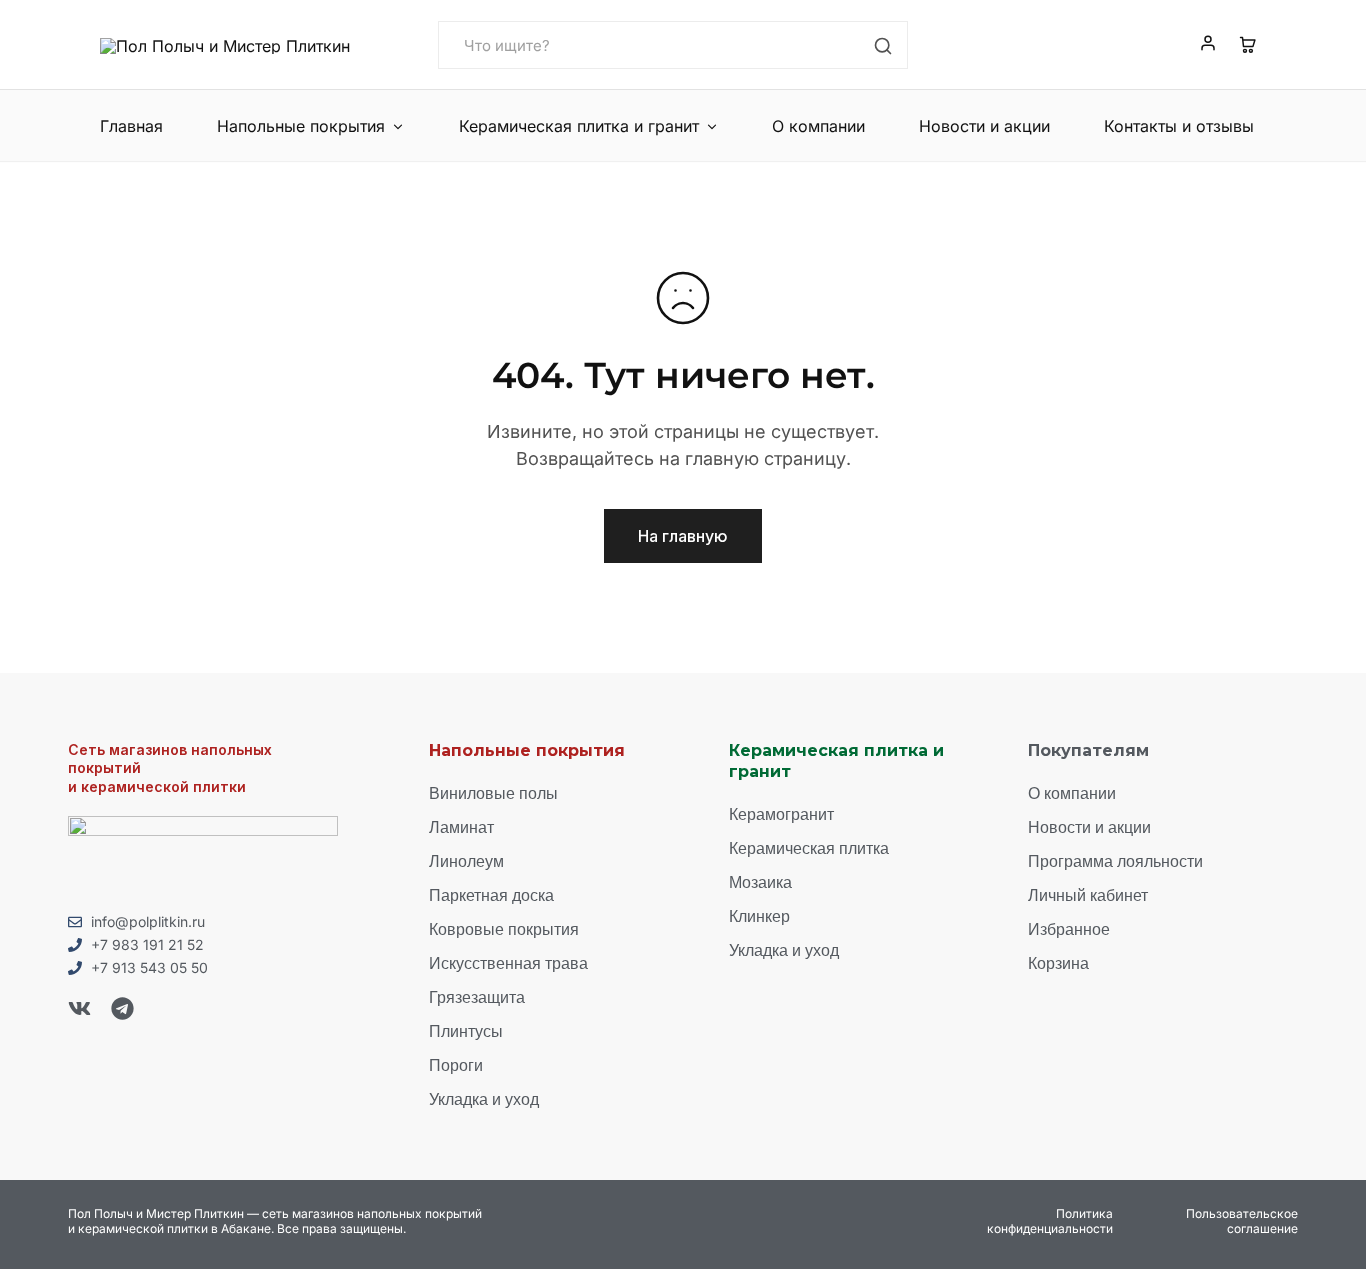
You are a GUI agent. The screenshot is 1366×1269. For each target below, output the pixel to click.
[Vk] (79, 1008)
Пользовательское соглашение (1242, 1221)
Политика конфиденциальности (1050, 1221)
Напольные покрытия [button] (301, 126)
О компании (818, 126)
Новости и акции (984, 126)
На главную (683, 536)
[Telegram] (122, 1008)
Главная (131, 126)
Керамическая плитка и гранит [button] (579, 126)
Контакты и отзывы (1179, 126)
